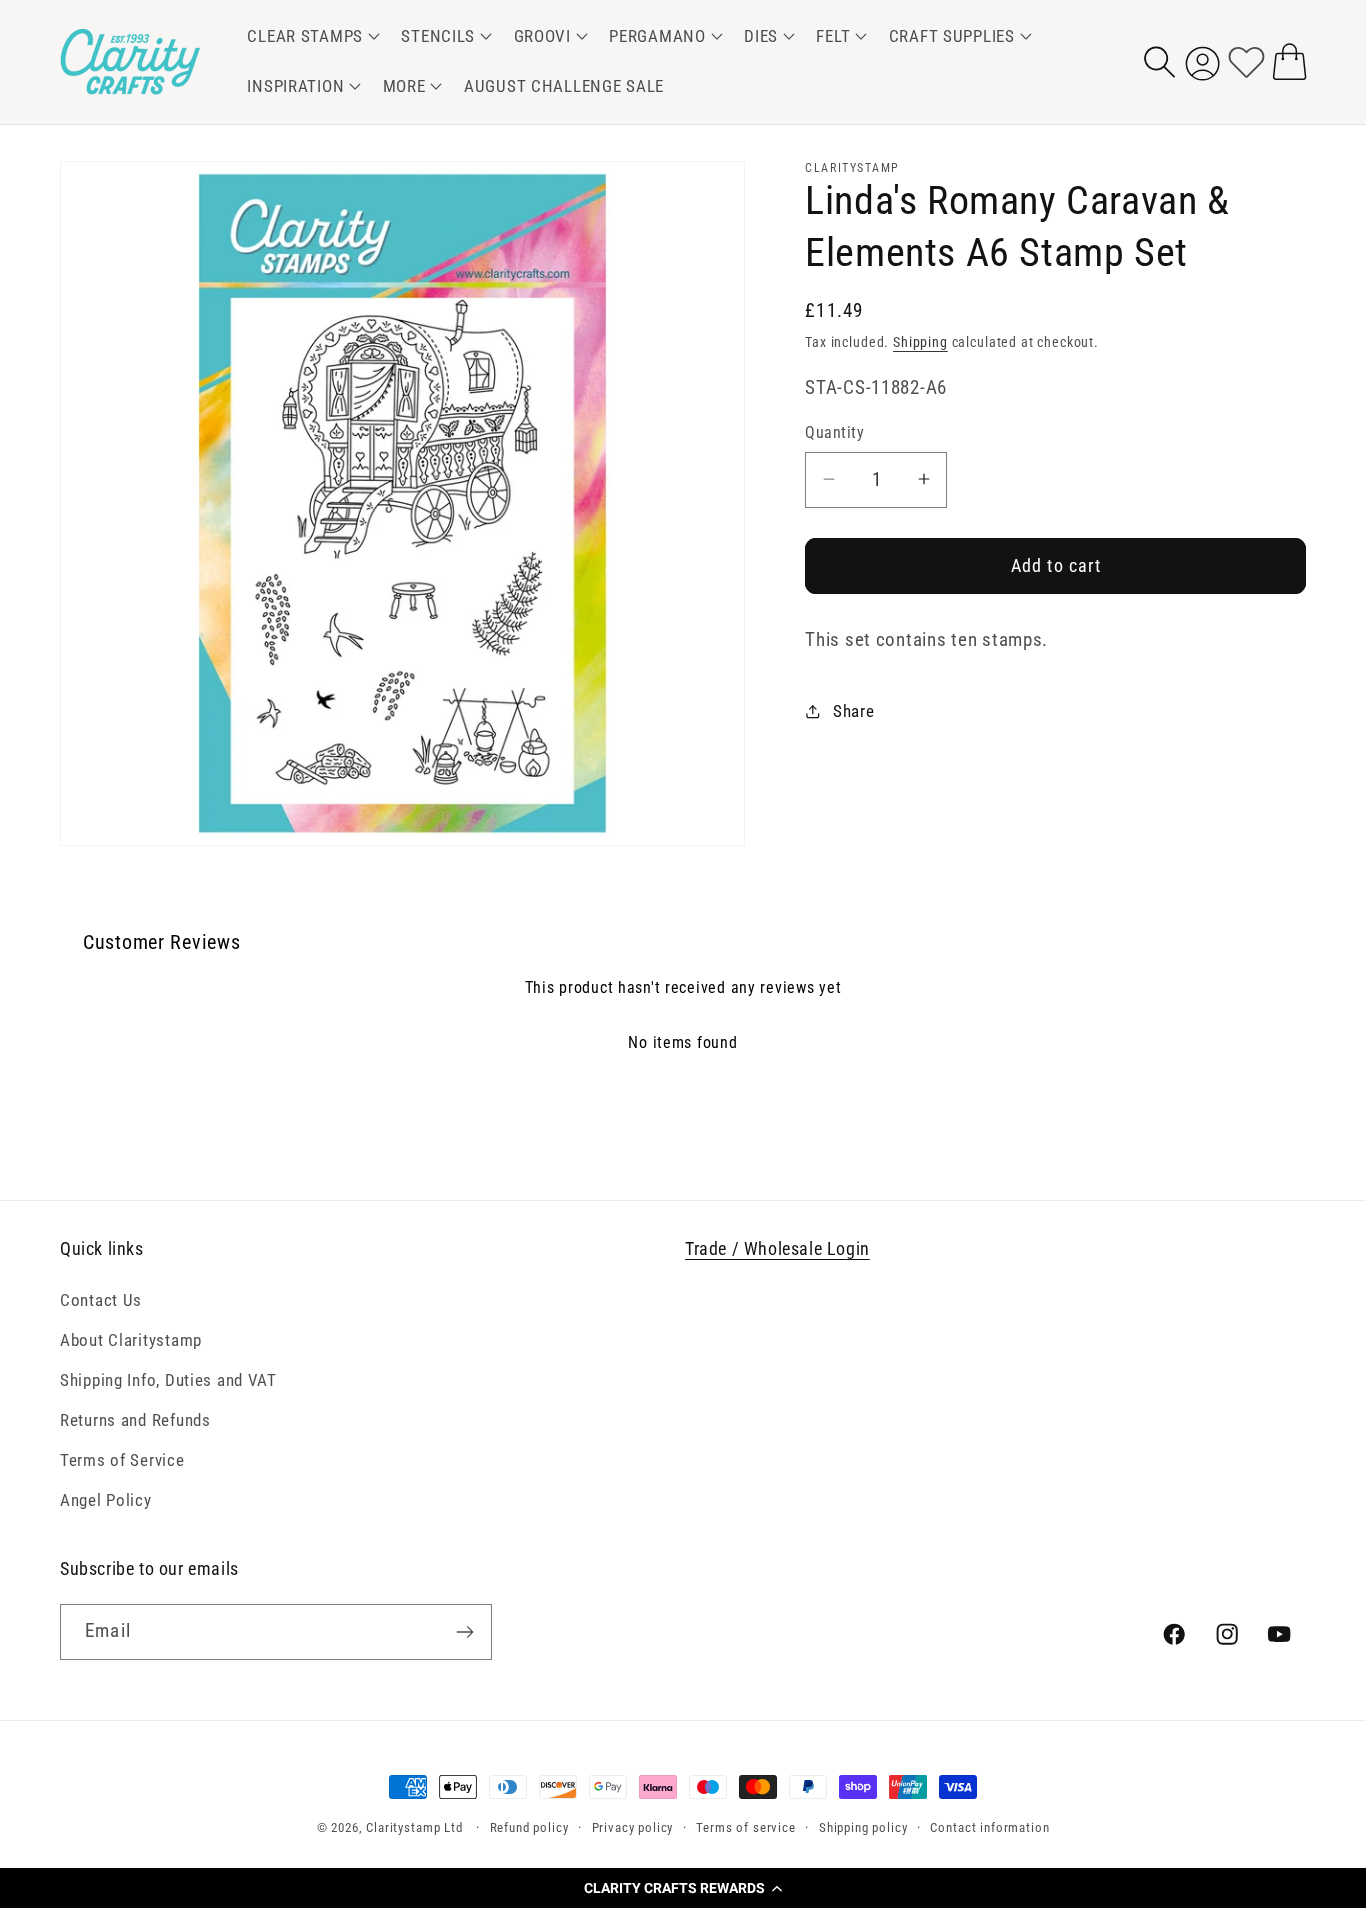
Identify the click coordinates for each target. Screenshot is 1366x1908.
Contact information (989, 1827)
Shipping (920, 341)
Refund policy (529, 1827)
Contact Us (101, 1300)
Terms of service (745, 1827)
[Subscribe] (464, 1632)
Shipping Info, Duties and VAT (168, 1380)
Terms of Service (122, 1460)
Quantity (834, 433)
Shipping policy (863, 1827)
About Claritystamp (131, 1340)
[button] (683, 1888)
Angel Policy (106, 1500)
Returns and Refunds (135, 1420)
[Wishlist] (1246, 61)
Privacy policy (633, 1827)
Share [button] (853, 710)
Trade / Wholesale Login (777, 1248)
